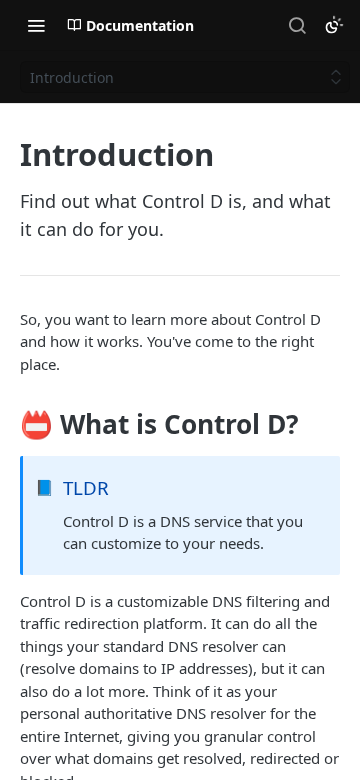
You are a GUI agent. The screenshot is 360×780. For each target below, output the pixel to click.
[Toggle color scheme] (334, 25)
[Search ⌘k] (297, 25)
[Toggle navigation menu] (36, 25)
